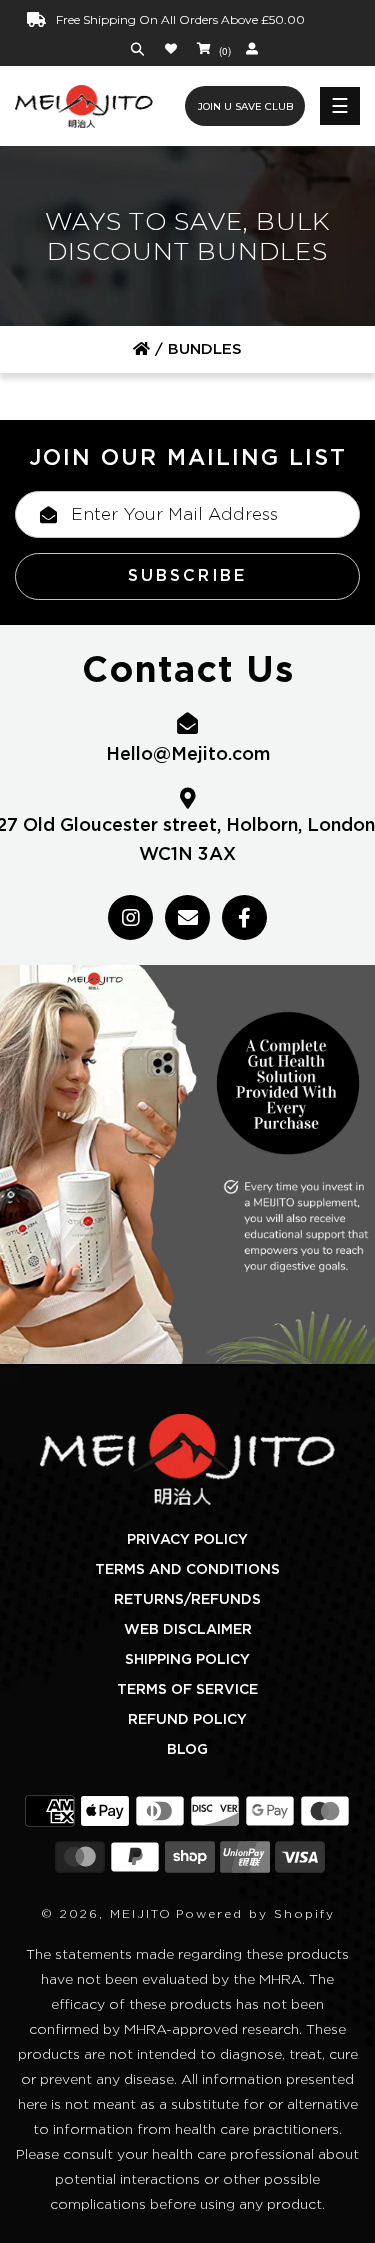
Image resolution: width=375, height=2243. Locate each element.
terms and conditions (187, 1570)
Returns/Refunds (187, 1600)
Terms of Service (187, 1690)
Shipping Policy (187, 1660)
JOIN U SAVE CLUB (245, 106)
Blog (187, 1750)
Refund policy (187, 1720)
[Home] (141, 349)
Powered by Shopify (255, 1914)
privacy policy (187, 1540)
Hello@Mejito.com (188, 755)
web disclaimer (188, 1630)
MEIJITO (141, 1914)
